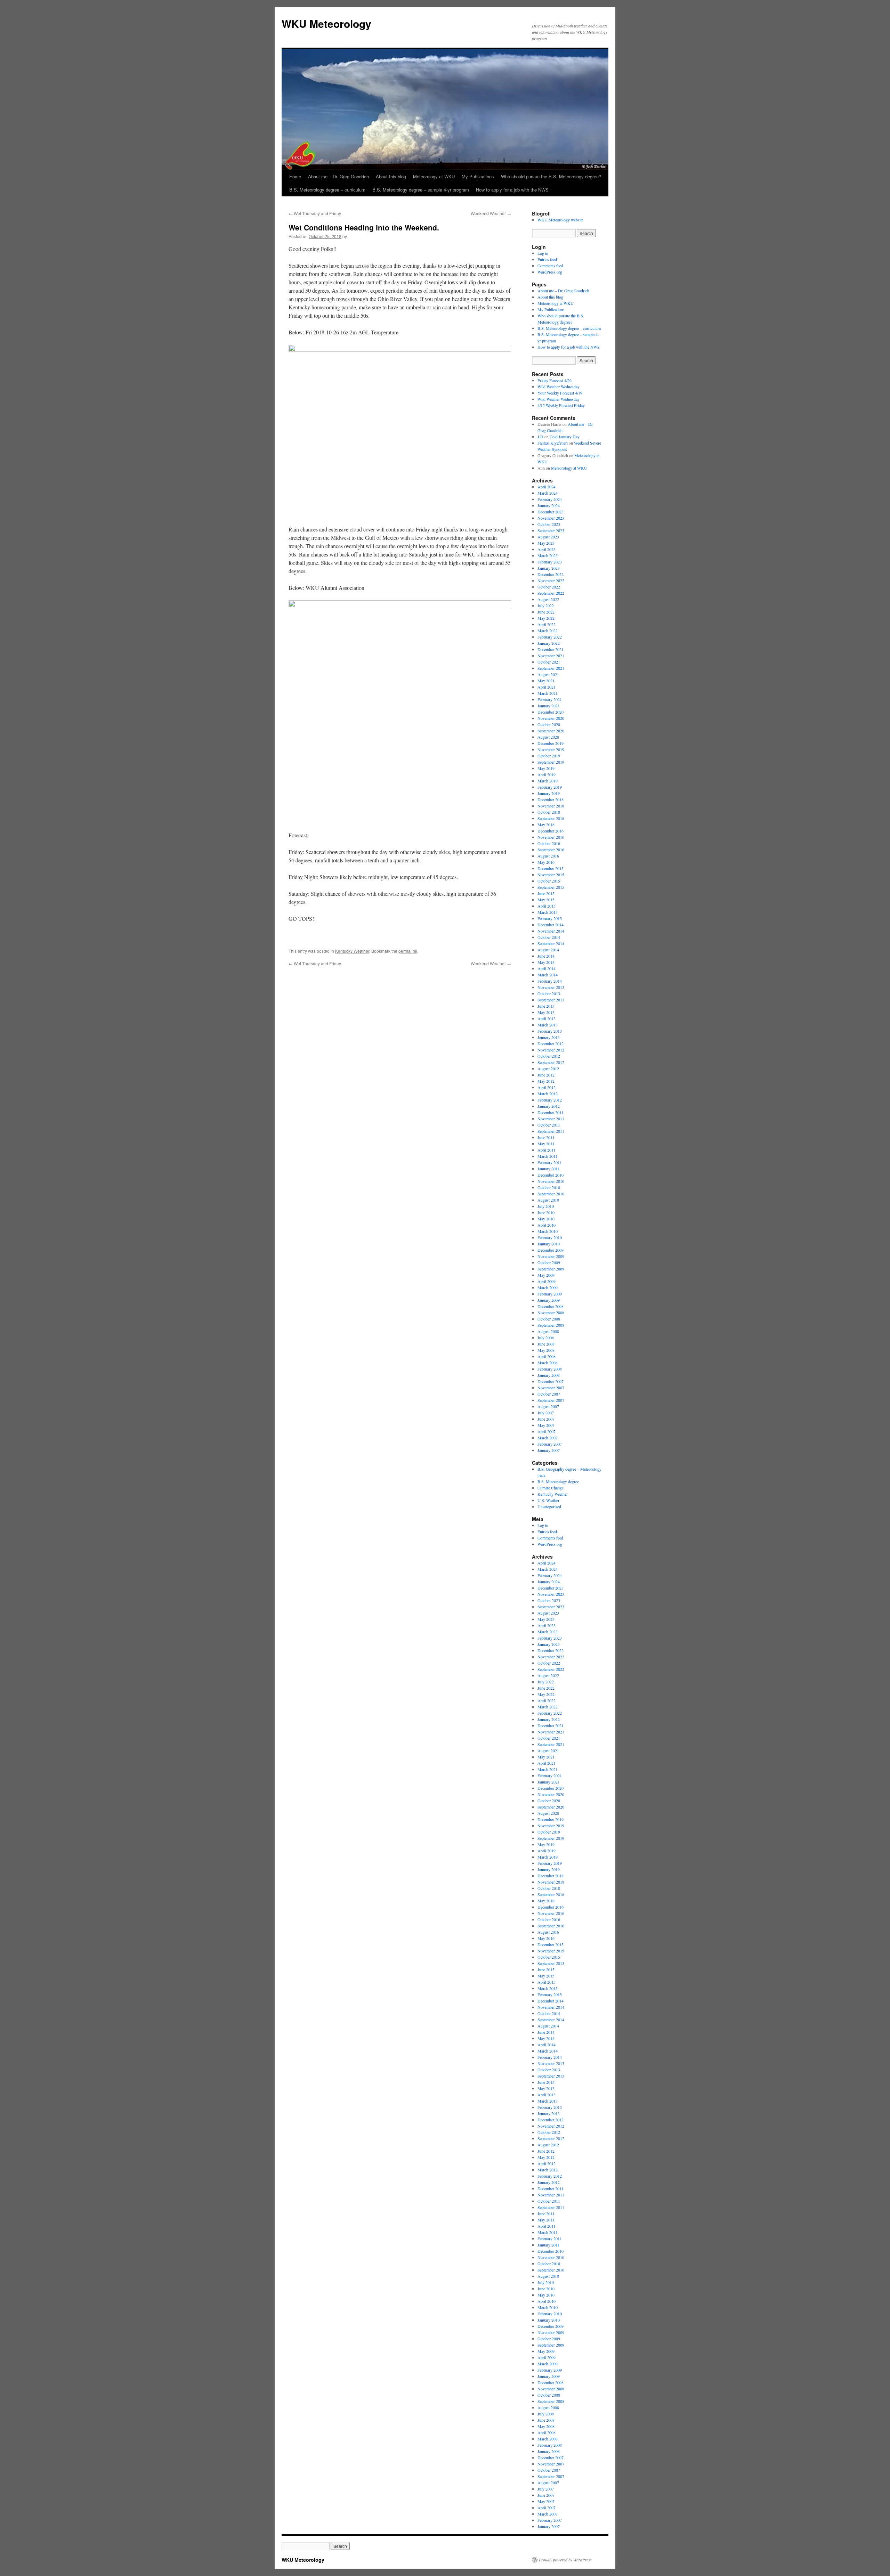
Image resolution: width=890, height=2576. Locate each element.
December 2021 (551, 649)
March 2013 (548, 1025)
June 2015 (546, 893)
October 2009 (549, 1262)
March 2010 (548, 1231)
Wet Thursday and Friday (315, 213)
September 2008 (551, 1325)
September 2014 (551, 943)
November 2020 (551, 718)
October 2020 (549, 724)
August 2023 (548, 537)
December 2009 (551, 1250)
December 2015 (551, 868)
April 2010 (547, 1225)
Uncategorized (549, 1506)
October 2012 (549, 1056)
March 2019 (548, 781)
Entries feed (547, 259)
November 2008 (551, 1313)
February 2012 (550, 1100)
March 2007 (548, 1438)
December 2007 (551, 1381)
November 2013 (551, 987)
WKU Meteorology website (560, 220)
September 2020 (551, 731)
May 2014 (546, 962)
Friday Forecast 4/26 (555, 380)
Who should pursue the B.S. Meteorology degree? (551, 176)
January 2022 (549, 643)
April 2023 (547, 549)
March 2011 (548, 1156)
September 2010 (551, 1194)
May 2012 (546, 1081)
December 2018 (551, 799)
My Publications (478, 176)
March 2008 (548, 1363)
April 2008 (547, 1356)
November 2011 (551, 1119)
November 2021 (551, 656)
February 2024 (550, 499)
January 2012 (549, 1106)
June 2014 (546, 956)
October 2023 (549, 524)
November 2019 (551, 749)
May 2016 (546, 862)
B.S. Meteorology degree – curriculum (327, 190)
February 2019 (550, 787)
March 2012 (548, 1094)
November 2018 (551, 806)
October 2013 (549, 993)
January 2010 (549, 1244)
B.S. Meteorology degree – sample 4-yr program (421, 190)
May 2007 (546, 1425)
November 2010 (551, 1181)
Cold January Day (565, 437)
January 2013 (549, 1037)
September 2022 (551, 593)
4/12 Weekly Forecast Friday (561, 405)
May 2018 (546, 824)
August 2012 (548, 1068)
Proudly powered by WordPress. (566, 2560)
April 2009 (547, 1281)
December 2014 (551, 925)
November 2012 (551, 1050)
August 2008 (548, 1331)
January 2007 (549, 1450)
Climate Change (551, 1488)
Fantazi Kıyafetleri (553, 443)
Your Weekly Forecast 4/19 (560, 393)
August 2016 (548, 856)
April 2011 (547, 1150)
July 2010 (546, 1206)
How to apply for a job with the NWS (512, 190)
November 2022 (551, 580)
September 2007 (551, 1400)
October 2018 (549, 812)
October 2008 (549, 1319)
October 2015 (549, 881)
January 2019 (549, 793)
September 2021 (551, 668)
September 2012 (551, 1062)
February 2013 (550, 1031)
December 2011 (551, 1112)
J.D (540, 437)
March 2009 (548, 1287)
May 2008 (546, 1350)
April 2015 (547, 906)
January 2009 (549, 1300)
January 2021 (549, 706)
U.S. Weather (548, 1500)
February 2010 (550, 1237)
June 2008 (546, 1344)
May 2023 (546, 543)
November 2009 (551, 1256)
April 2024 (547, 487)
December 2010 (551, 1175)
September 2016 (551, 850)
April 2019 (547, 774)
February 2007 (550, 1444)
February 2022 (550, 637)
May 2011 (546, 1144)
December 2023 (551, 512)
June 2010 (546, 1212)
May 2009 (546, 1275)
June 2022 (546, 612)
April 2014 (547, 968)
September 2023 (551, 530)
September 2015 (551, 887)
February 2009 (550, 1294)
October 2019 (549, 756)
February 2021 (550, 699)
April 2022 (547, 624)
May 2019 (546, 768)
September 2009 (551, 1269)
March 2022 (548, 631)
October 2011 (549, 1125)
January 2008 (549, 1375)
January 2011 (549, 1169)
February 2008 (550, 1369)
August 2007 (548, 1406)
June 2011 (546, 1137)
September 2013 (551, 1000)
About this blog (391, 176)
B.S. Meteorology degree (558, 1481)
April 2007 (547, 1431)
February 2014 (550, 981)
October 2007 (549, 1394)
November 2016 (551, 837)
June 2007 (546, 1419)
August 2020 (548, 737)
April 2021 (547, 687)
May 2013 (546, 1012)
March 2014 (548, 975)
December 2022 (551, 574)
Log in (543, 253)
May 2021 (546, 681)
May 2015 (546, 900)
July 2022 (546, 606)
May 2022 (546, 618)
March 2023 (548, 555)
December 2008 (551, 1306)
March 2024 (548, 493)
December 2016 (551, 831)
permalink (408, 951)
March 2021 (548, 693)
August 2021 (548, 674)
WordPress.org (550, 272)
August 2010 (548, 1200)
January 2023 (549, 568)
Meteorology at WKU (434, 176)
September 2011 (551, 1131)
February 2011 (550, 1162)
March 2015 (548, 912)
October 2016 (549, 843)
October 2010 (549, 1187)
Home (295, 176)
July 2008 (546, 1338)
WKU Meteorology (326, 23)
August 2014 (548, 950)
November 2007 (551, 1388)
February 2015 (550, 918)
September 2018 (551, 818)
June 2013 (546, 1006)
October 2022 (549, 587)
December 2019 (551, 743)
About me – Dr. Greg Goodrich (338, 176)
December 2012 (551, 1043)
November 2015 (551, 875)
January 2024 (549, 505)
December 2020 (551, 712)
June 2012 (546, 1075)
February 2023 (550, 562)
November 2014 (551, 931)
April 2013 (547, 1018)
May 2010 (546, 1219)
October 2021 (549, 662)
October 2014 (549, 937)
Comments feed (550, 266)
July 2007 (546, 1413)
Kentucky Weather (352, 951)
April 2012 (547, 1087)
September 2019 (551, 762)
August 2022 (548, 599)
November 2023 (551, 518)
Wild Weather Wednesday (559, 387)
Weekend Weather (491, 213)
